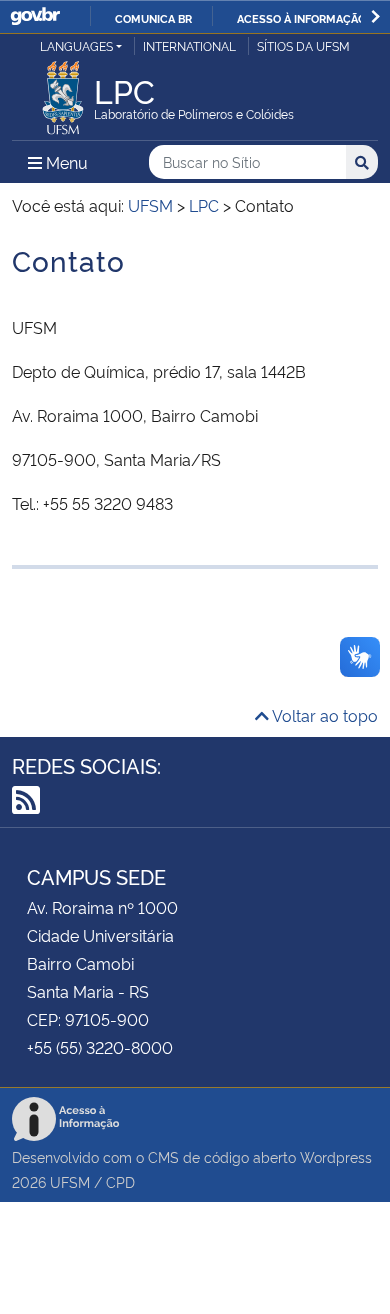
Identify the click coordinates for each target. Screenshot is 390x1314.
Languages (76, 45)
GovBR (35, 16)
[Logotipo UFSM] (63, 92)
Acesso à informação (301, 18)
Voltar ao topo (323, 715)
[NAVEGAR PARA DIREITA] (375, 16)
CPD (120, 1181)
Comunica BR (153, 18)
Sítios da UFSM (303, 45)
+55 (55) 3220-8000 (100, 1047)
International (189, 45)
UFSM (70, 1181)
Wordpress (336, 1156)
